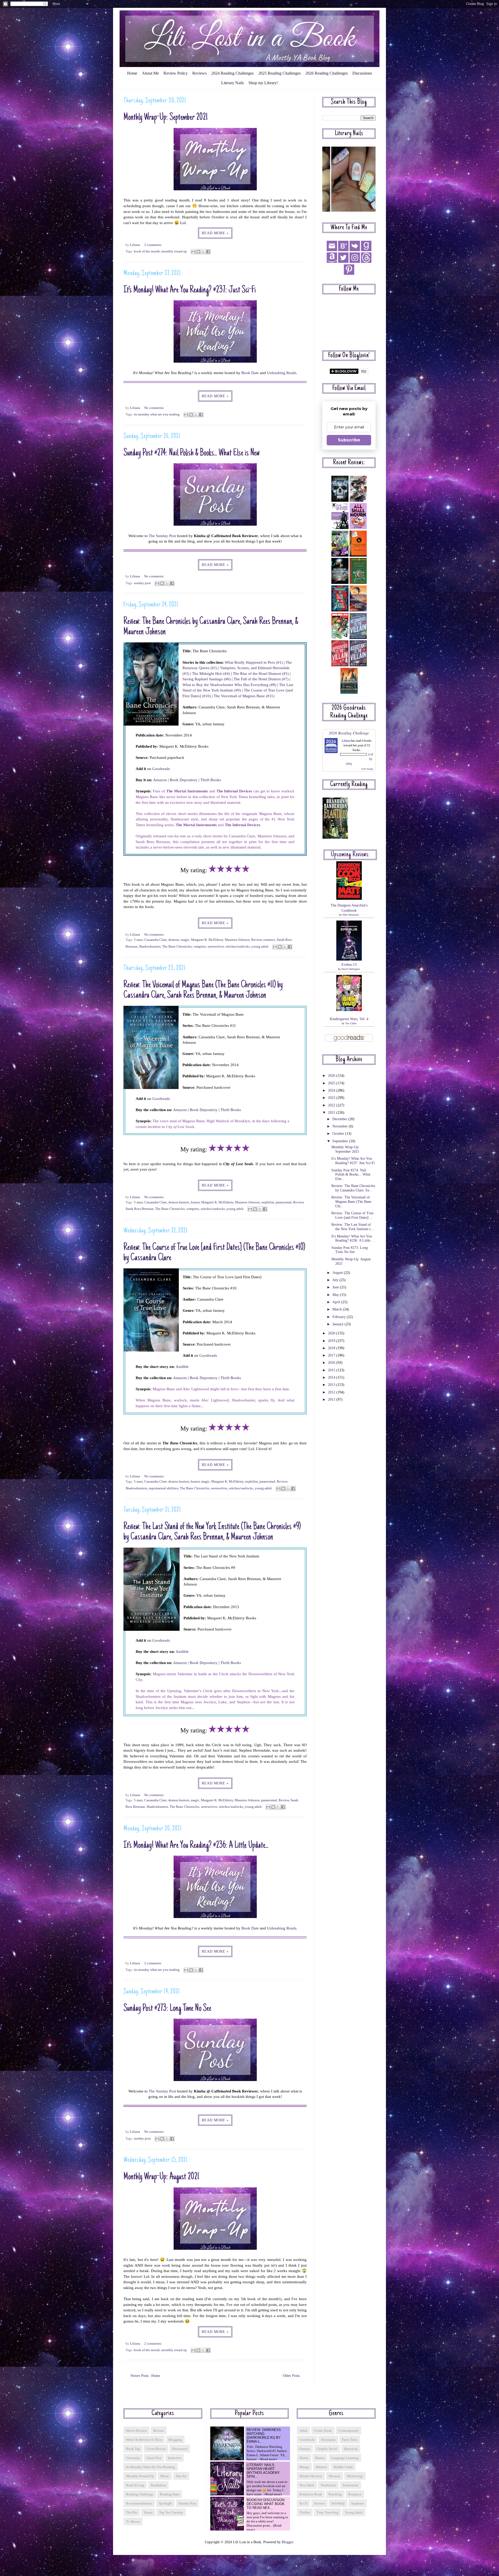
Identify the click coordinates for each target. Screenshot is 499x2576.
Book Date (250, 373)
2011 (332, 1400)
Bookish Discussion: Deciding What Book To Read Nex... (266, 2504)
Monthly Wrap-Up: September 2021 (166, 118)
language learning (345, 2458)
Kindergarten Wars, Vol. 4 (349, 1019)
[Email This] (193, 252)
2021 (332, 1113)
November (341, 1126)
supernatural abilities (163, 1488)
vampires (200, 947)
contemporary (349, 2431)
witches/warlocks (238, 947)
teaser (148, 2512)
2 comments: (153, 245)
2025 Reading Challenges (280, 73)
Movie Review (136, 2431)
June (336, 1287)
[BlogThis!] (198, 252)
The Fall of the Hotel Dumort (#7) (261, 679)
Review (257, 940)
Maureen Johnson (237, 940)
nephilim (268, 1202)
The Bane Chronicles (177, 947)
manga (304, 2467)
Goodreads (161, 769)
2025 (332, 1083)
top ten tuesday (171, 2512)
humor (195, 1202)
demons (174, 940)
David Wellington (351, 969)
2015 (332, 1370)
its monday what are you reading (157, 414)
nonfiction (328, 2485)
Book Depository (184, 780)
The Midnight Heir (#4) (211, 673)
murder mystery (311, 2476)
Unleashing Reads (282, 373)
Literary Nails (232, 83)
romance (269, 940)
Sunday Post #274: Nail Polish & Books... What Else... (351, 1175)
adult (303, 2431)
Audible (182, 1367)
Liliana (346, 740)
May (336, 1295)
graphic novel (327, 2449)
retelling (335, 2494)
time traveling (327, 2512)
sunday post (142, 583)
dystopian (328, 2440)
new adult (307, 2485)
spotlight (165, 2503)
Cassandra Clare (156, 940)
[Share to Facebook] (208, 252)
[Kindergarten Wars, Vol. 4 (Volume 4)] (349, 1010)
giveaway (133, 2458)
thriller (305, 2512)
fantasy (305, 2449)
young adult (260, 947)
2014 (332, 1377)
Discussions (362, 73)
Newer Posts (140, 2376)
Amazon (160, 780)
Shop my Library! (263, 83)
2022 (332, 1105)
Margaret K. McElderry (207, 940)
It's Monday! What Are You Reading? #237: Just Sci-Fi (190, 290)
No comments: (154, 408)
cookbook (307, 2440)
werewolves (216, 947)
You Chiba (351, 1023)
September (341, 1141)
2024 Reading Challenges (232, 73)
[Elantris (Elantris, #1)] (335, 837)
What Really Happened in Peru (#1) (254, 662)
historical (351, 2449)
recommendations (139, 2503)
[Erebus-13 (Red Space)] (349, 959)
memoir (321, 2467)
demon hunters (179, 1202)
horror (304, 2458)
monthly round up (174, 251)
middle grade (343, 2467)
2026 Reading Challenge (349, 733)
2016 (332, 1363)
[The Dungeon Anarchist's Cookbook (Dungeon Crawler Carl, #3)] (349, 899)
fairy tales (350, 2440)
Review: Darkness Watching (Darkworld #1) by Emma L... (264, 2436)
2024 (332, 1090)
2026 (332, 1076)
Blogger (287, 2542)
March (338, 1309)
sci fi (303, 2503)
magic (185, 940)
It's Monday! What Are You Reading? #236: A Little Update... (196, 1846)
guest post (154, 2458)
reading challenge (140, 2494)
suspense (358, 2503)
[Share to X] (203, 252)
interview (175, 2458)
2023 (332, 1098)
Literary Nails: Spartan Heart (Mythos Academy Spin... (263, 2471)
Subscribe (349, 440)
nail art (181, 2476)
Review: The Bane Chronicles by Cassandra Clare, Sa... (353, 1188)
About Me (150, 73)
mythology (355, 2476)
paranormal (284, 1202)
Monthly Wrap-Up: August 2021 (161, 2177)
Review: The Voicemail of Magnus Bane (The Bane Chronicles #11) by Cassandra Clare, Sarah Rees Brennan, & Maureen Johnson (203, 990)
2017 (332, 1355)
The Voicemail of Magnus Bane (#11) (244, 696)
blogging (175, 2440)
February (340, 1317)
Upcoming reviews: (350, 855)
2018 (332, 1348)
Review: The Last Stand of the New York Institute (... (353, 1227)
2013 (332, 1385)
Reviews (199, 73)
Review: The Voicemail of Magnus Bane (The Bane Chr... (351, 1202)
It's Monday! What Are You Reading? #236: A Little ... (353, 1238)
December (340, 1119)
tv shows (133, 2522)
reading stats (170, 2494)
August (338, 1273)
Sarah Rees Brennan (140, 1209)
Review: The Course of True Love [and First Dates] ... (352, 1215)
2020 (332, 1333)
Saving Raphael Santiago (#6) (207, 679)
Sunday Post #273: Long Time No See (167, 2009)
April (337, 1302)
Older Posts (291, 2376)
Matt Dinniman (351, 915)
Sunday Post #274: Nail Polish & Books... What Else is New (192, 453)
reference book (311, 2494)
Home (132, 73)
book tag (133, 2449)
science (319, 2503)
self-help (338, 2503)
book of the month (147, 251)
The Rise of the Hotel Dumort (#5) (261, 673)
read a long (135, 2485)
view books (367, 769)
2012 (332, 1392)
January (339, 1324)
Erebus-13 (349, 965)
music (165, 2476)
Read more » (215, 233)
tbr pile (132, 2512)
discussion (180, 2449)
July (336, 1280)
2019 (332, 1341)
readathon (158, 2485)
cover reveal (156, 2449)
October (339, 1134)
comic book (323, 2431)
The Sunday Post (162, 536)
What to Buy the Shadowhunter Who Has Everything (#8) (229, 685)
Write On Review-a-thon (144, 2440)
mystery (335, 2476)
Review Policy (176, 73)
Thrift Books (211, 780)
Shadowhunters (150, 947)
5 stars (138, 940)
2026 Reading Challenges (327, 73)
